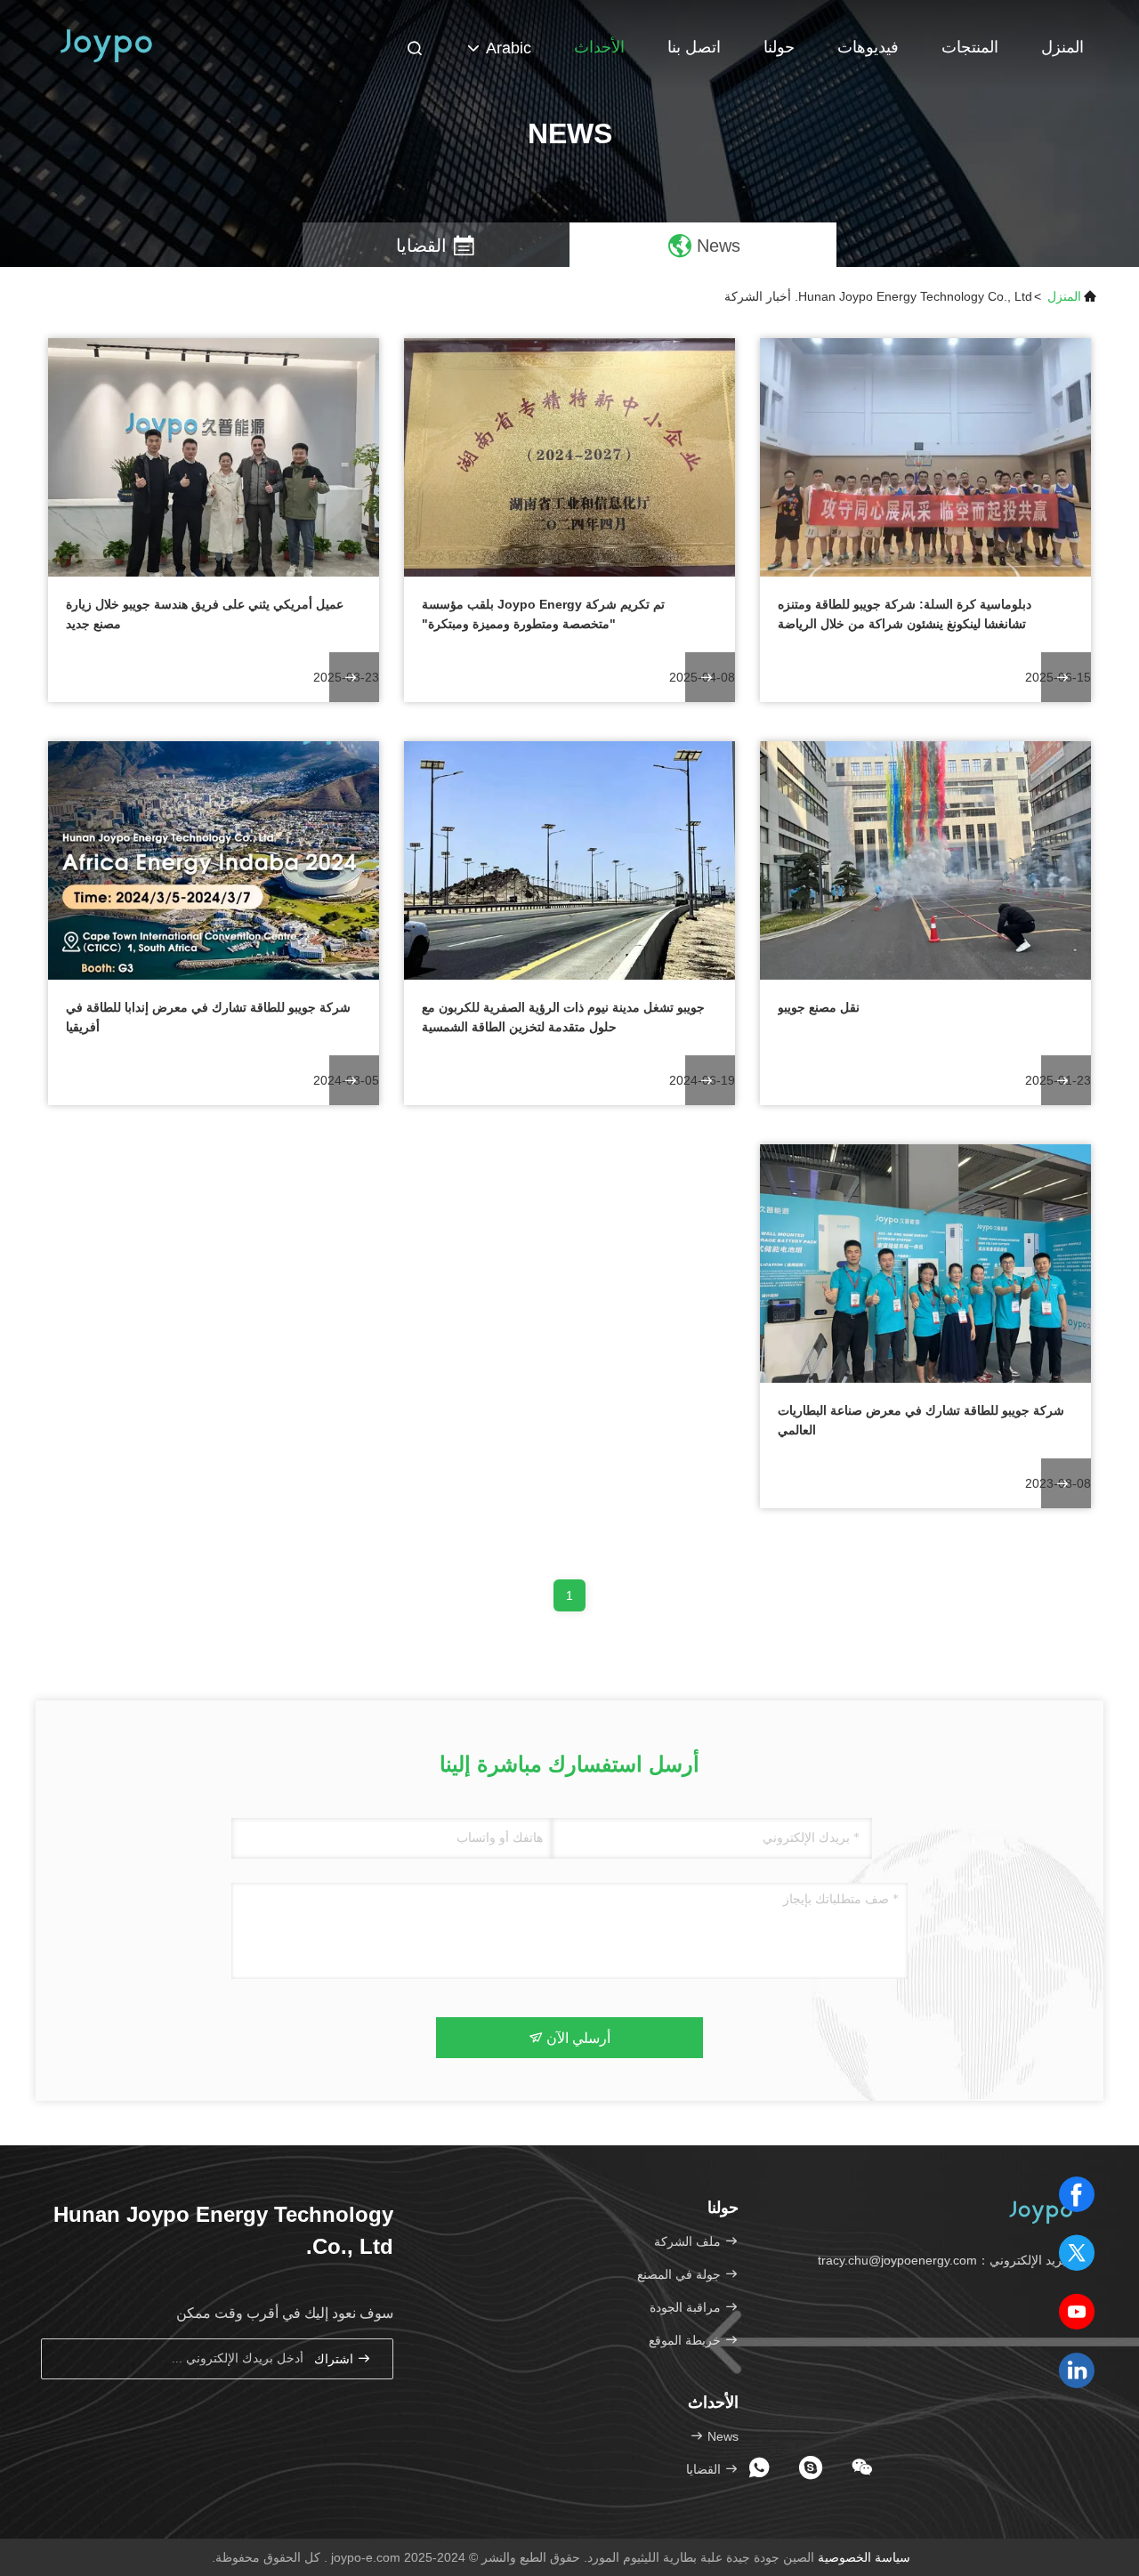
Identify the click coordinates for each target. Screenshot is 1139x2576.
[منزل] (107, 44)
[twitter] (1077, 2253)
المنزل (1062, 47)
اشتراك (335, 2359)
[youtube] (1077, 2312)
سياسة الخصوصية (864, 2557)
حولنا (779, 47)
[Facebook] (1077, 2194)
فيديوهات (868, 47)
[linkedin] (1077, 2370)
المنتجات (970, 47)
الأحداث (599, 47)
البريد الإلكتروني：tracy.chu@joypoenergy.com (947, 2260)
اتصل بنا (694, 47)
